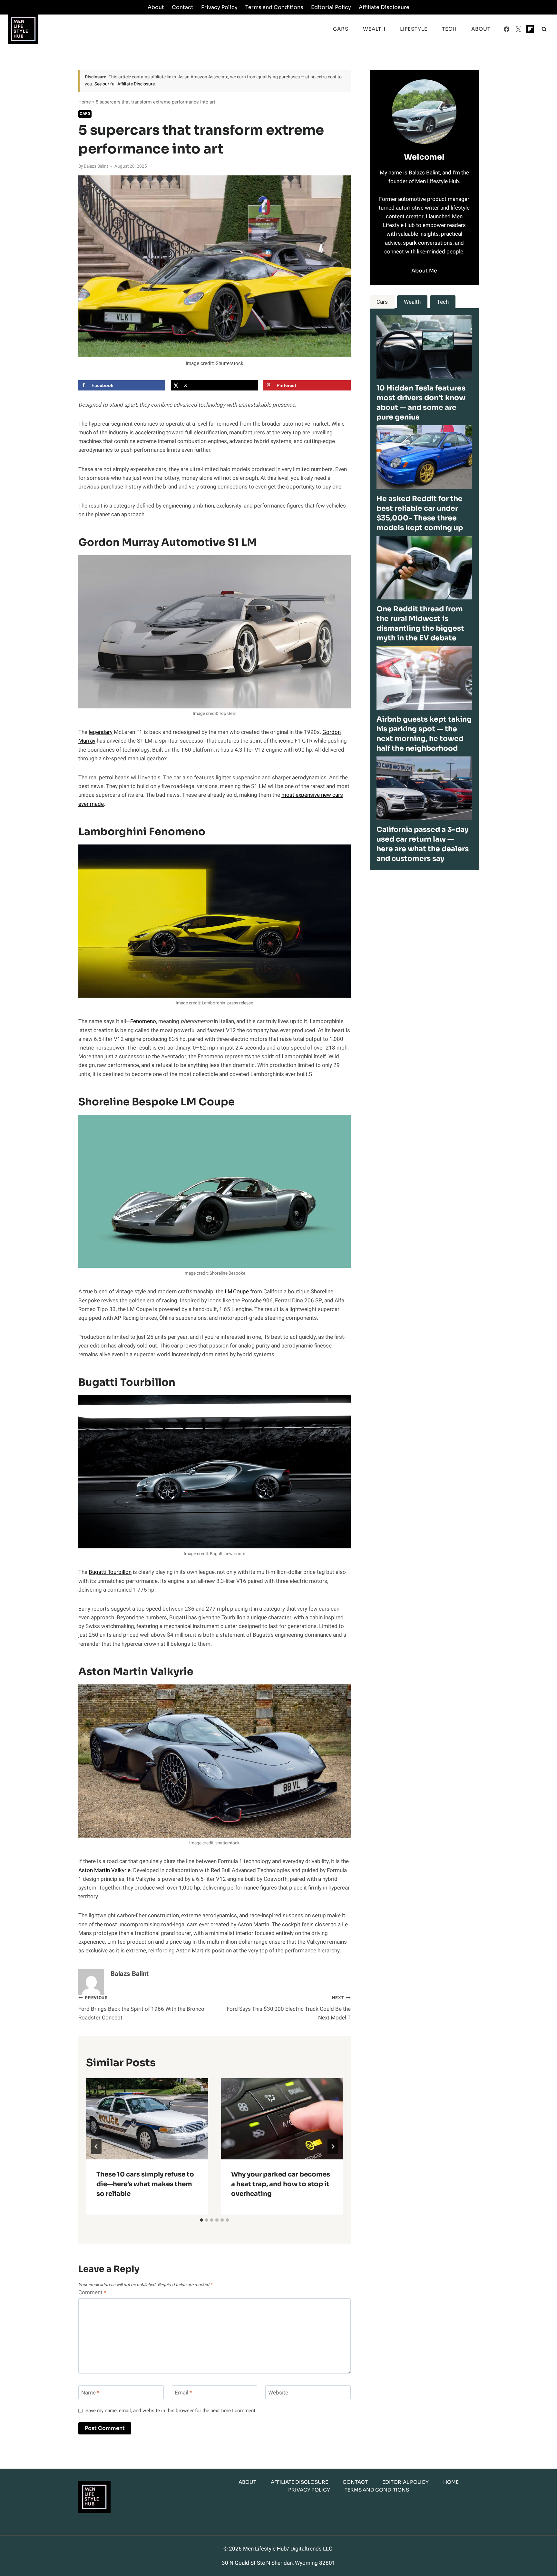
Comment (92, 2293)
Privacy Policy (219, 7)
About (156, 7)
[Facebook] (507, 29)
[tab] (201, 2220)
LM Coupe (237, 1292)
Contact (183, 7)
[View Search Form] (544, 29)
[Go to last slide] (96, 2147)
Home (85, 102)
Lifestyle (414, 29)
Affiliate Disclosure (384, 7)
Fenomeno (143, 1021)
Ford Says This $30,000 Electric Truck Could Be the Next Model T (288, 2008)
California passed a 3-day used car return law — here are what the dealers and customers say (423, 844)
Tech (449, 29)
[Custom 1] (530, 29)
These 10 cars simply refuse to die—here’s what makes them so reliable (145, 2184)
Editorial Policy (331, 7)
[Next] (333, 2147)
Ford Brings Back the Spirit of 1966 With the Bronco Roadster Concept (141, 2008)
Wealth (374, 29)
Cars (341, 29)
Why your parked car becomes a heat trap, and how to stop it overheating (281, 2184)
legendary (101, 732)
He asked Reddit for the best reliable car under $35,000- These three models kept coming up (420, 513)
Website (278, 2393)
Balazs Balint (96, 166)
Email (183, 2393)
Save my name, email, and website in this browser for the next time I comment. (171, 2411)
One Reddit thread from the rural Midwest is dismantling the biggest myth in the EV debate (420, 623)
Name (90, 2393)
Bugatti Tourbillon (110, 1572)
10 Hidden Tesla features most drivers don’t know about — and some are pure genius (421, 403)
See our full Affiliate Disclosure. (125, 84)
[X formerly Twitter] (518, 29)
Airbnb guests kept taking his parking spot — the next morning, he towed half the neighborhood (424, 734)
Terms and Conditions (274, 7)
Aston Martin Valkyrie (104, 1870)
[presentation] (147, 2119)
